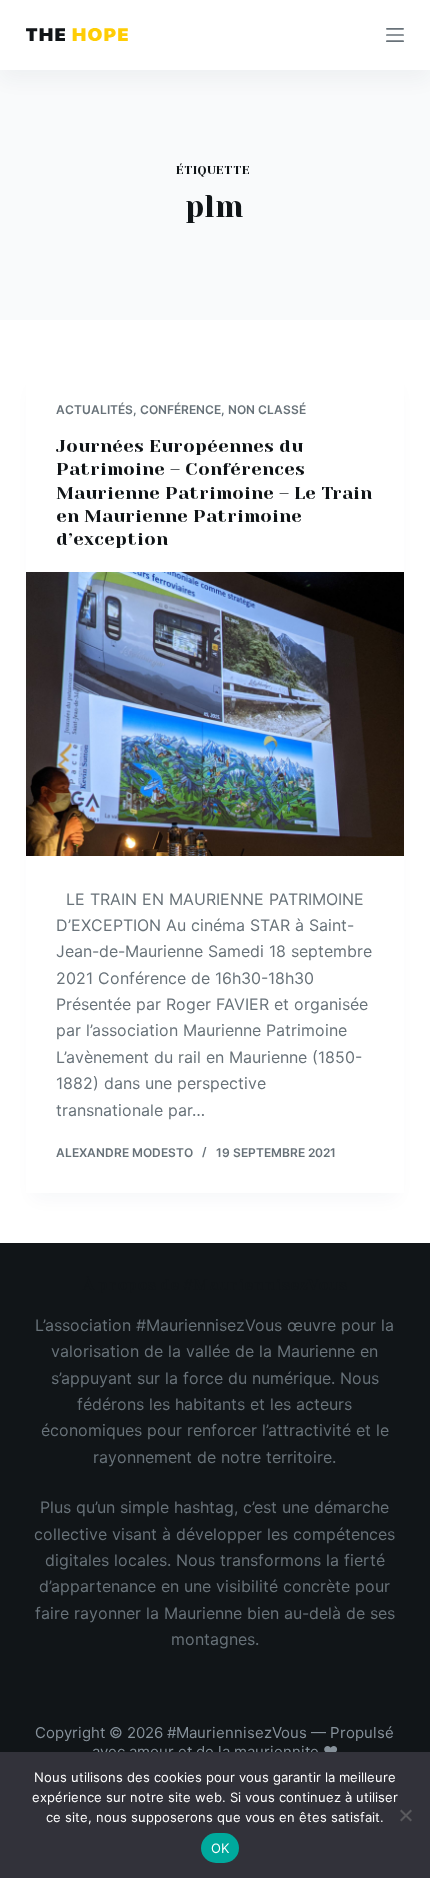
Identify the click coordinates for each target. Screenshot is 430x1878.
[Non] (405, 1815)
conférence (180, 409)
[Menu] (395, 35)
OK (220, 1848)
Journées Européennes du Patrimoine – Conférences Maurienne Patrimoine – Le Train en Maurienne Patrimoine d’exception (214, 493)
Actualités (94, 409)
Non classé (267, 409)
